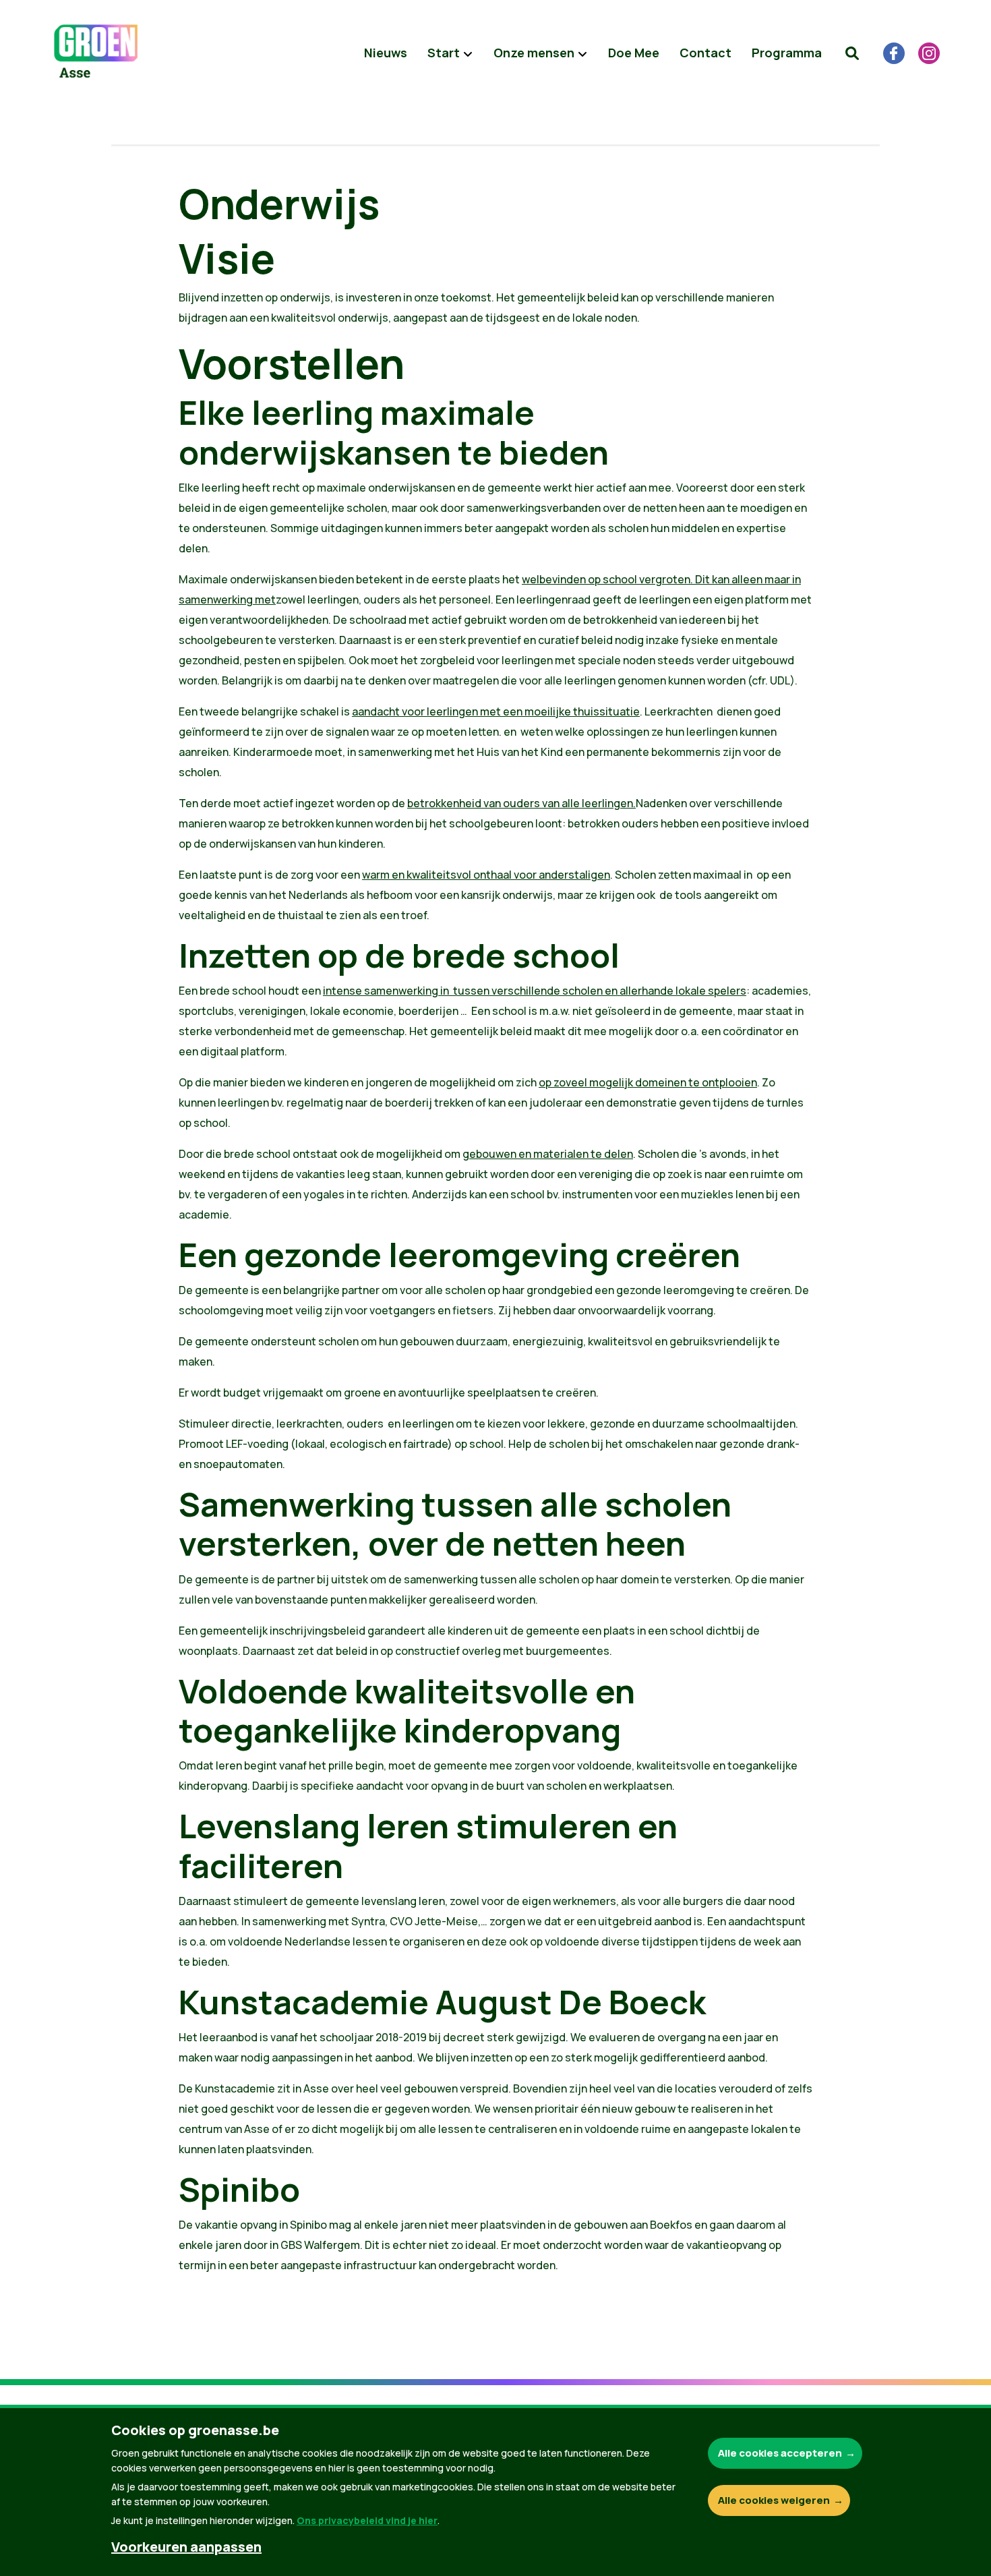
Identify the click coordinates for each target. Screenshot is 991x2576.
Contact (705, 53)
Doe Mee (634, 53)
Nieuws (386, 53)
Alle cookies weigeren (774, 2500)
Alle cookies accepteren (780, 2453)
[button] (852, 53)
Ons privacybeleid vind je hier (367, 2520)
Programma (787, 53)
